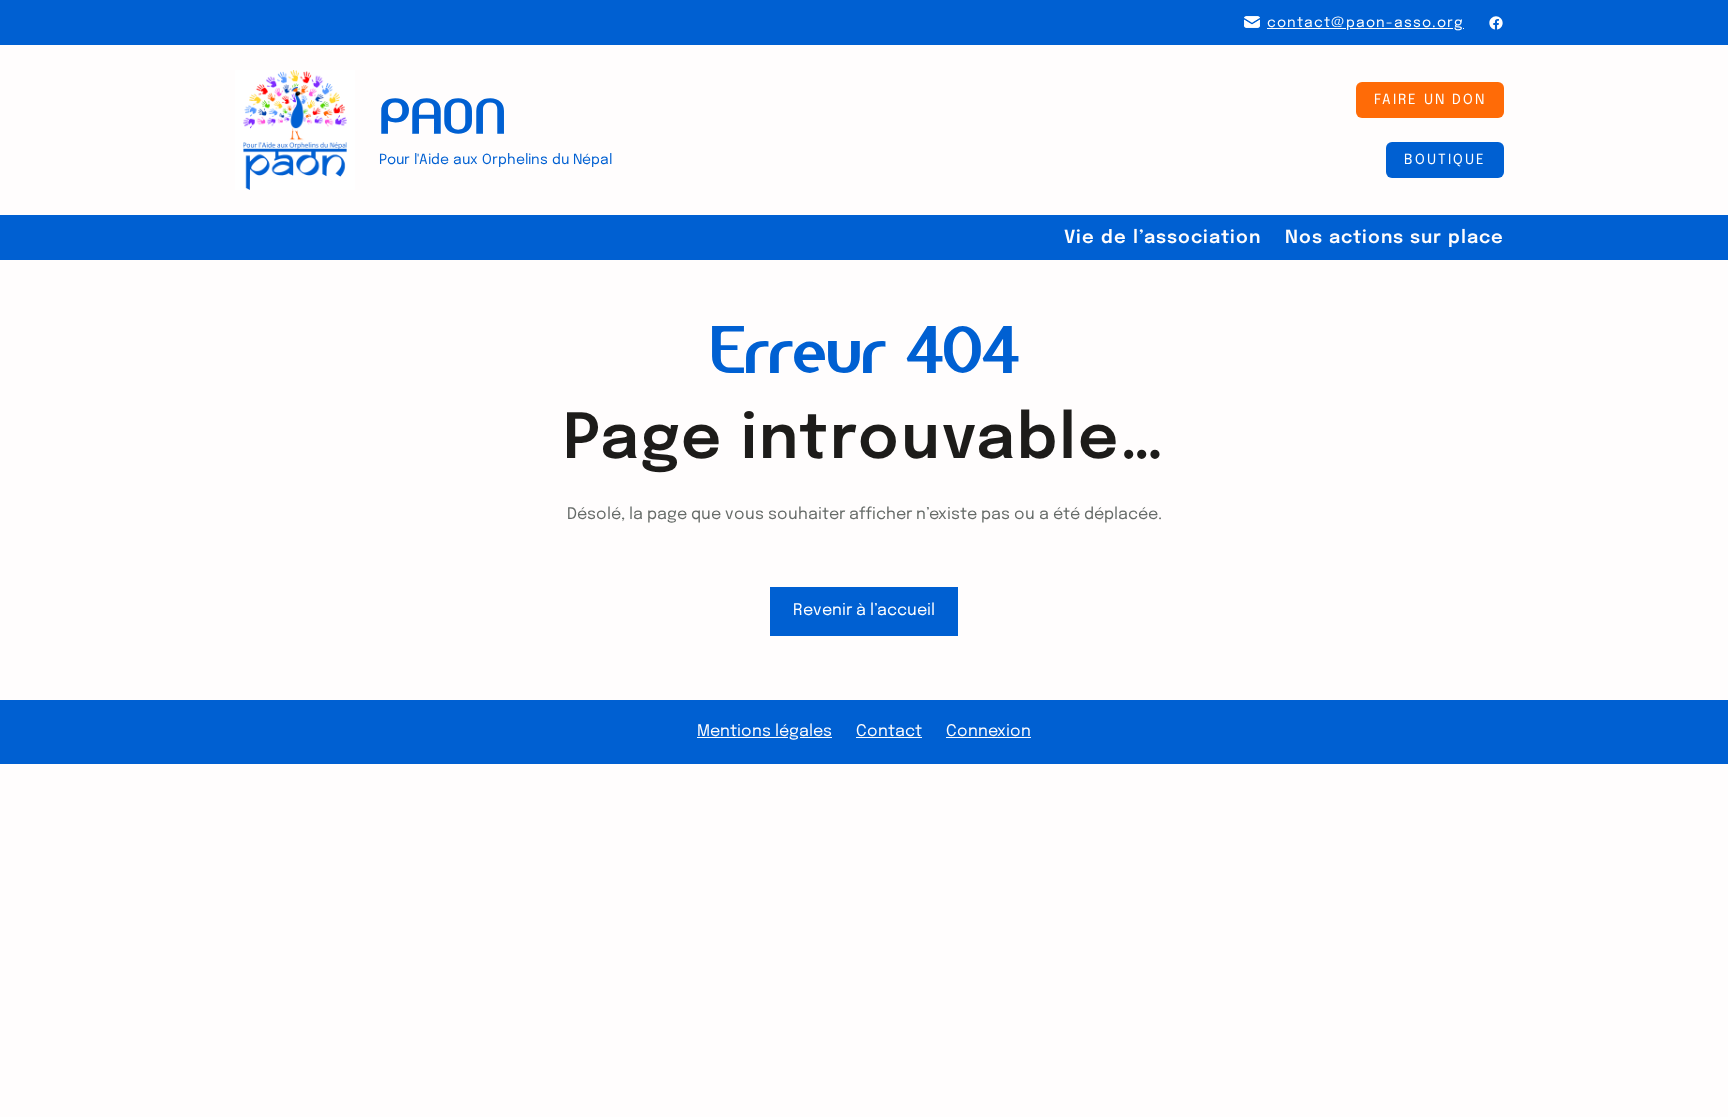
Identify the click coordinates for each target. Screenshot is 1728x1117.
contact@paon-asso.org (1365, 23)
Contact (889, 731)
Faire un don (1430, 100)
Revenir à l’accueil (864, 610)
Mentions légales (764, 731)
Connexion (988, 731)
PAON (442, 116)
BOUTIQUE (1445, 160)
